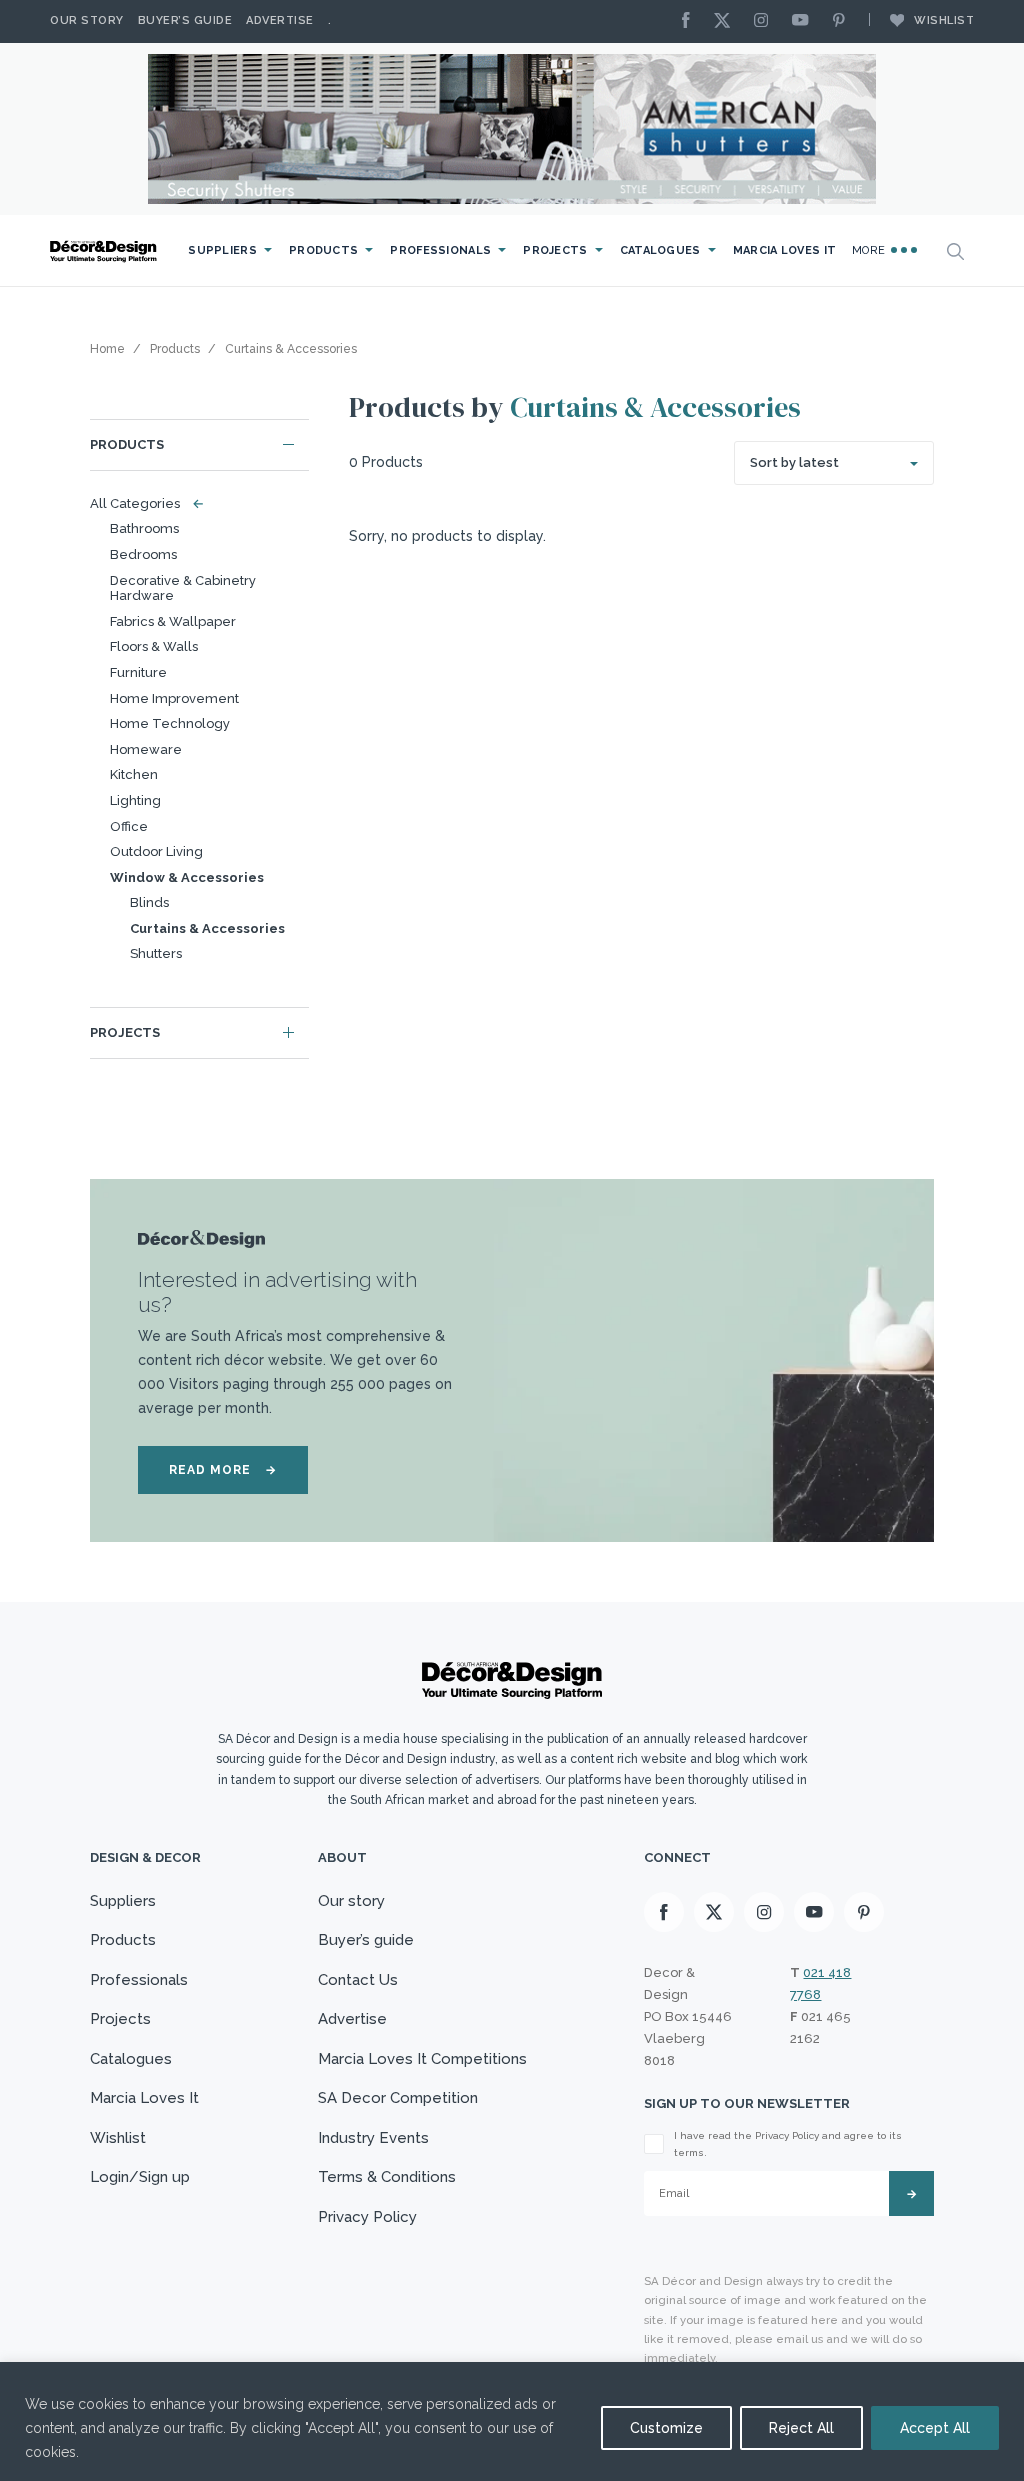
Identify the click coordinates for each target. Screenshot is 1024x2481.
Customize (666, 2428)
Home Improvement (174, 698)
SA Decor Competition (398, 2098)
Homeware (146, 749)
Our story (87, 20)
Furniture (138, 672)
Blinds (149, 902)
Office (129, 826)
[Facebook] (691, 21)
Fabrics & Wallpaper (173, 621)
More (870, 250)
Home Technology (170, 723)
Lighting (135, 800)
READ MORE (223, 1470)
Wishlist (944, 20)
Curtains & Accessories (207, 928)
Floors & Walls (154, 646)
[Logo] (105, 251)
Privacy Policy (367, 2217)
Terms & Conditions (387, 2177)
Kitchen (134, 774)
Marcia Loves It (785, 250)
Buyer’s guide (366, 1940)
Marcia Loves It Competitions (422, 2059)
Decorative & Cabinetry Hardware (183, 588)
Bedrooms (143, 554)
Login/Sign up (140, 2177)
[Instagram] (766, 21)
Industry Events (373, 2138)
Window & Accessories (187, 877)
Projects (555, 250)
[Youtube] (805, 21)
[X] (727, 21)
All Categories (142, 503)
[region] (512, 2421)
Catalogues (660, 250)
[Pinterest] (844, 21)
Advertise (280, 20)
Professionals (440, 250)
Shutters (156, 953)
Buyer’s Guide (185, 20)
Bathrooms (144, 528)
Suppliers (222, 250)
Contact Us (358, 1980)
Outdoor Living (156, 851)
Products (323, 250)
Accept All (935, 2428)
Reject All (801, 2428)
